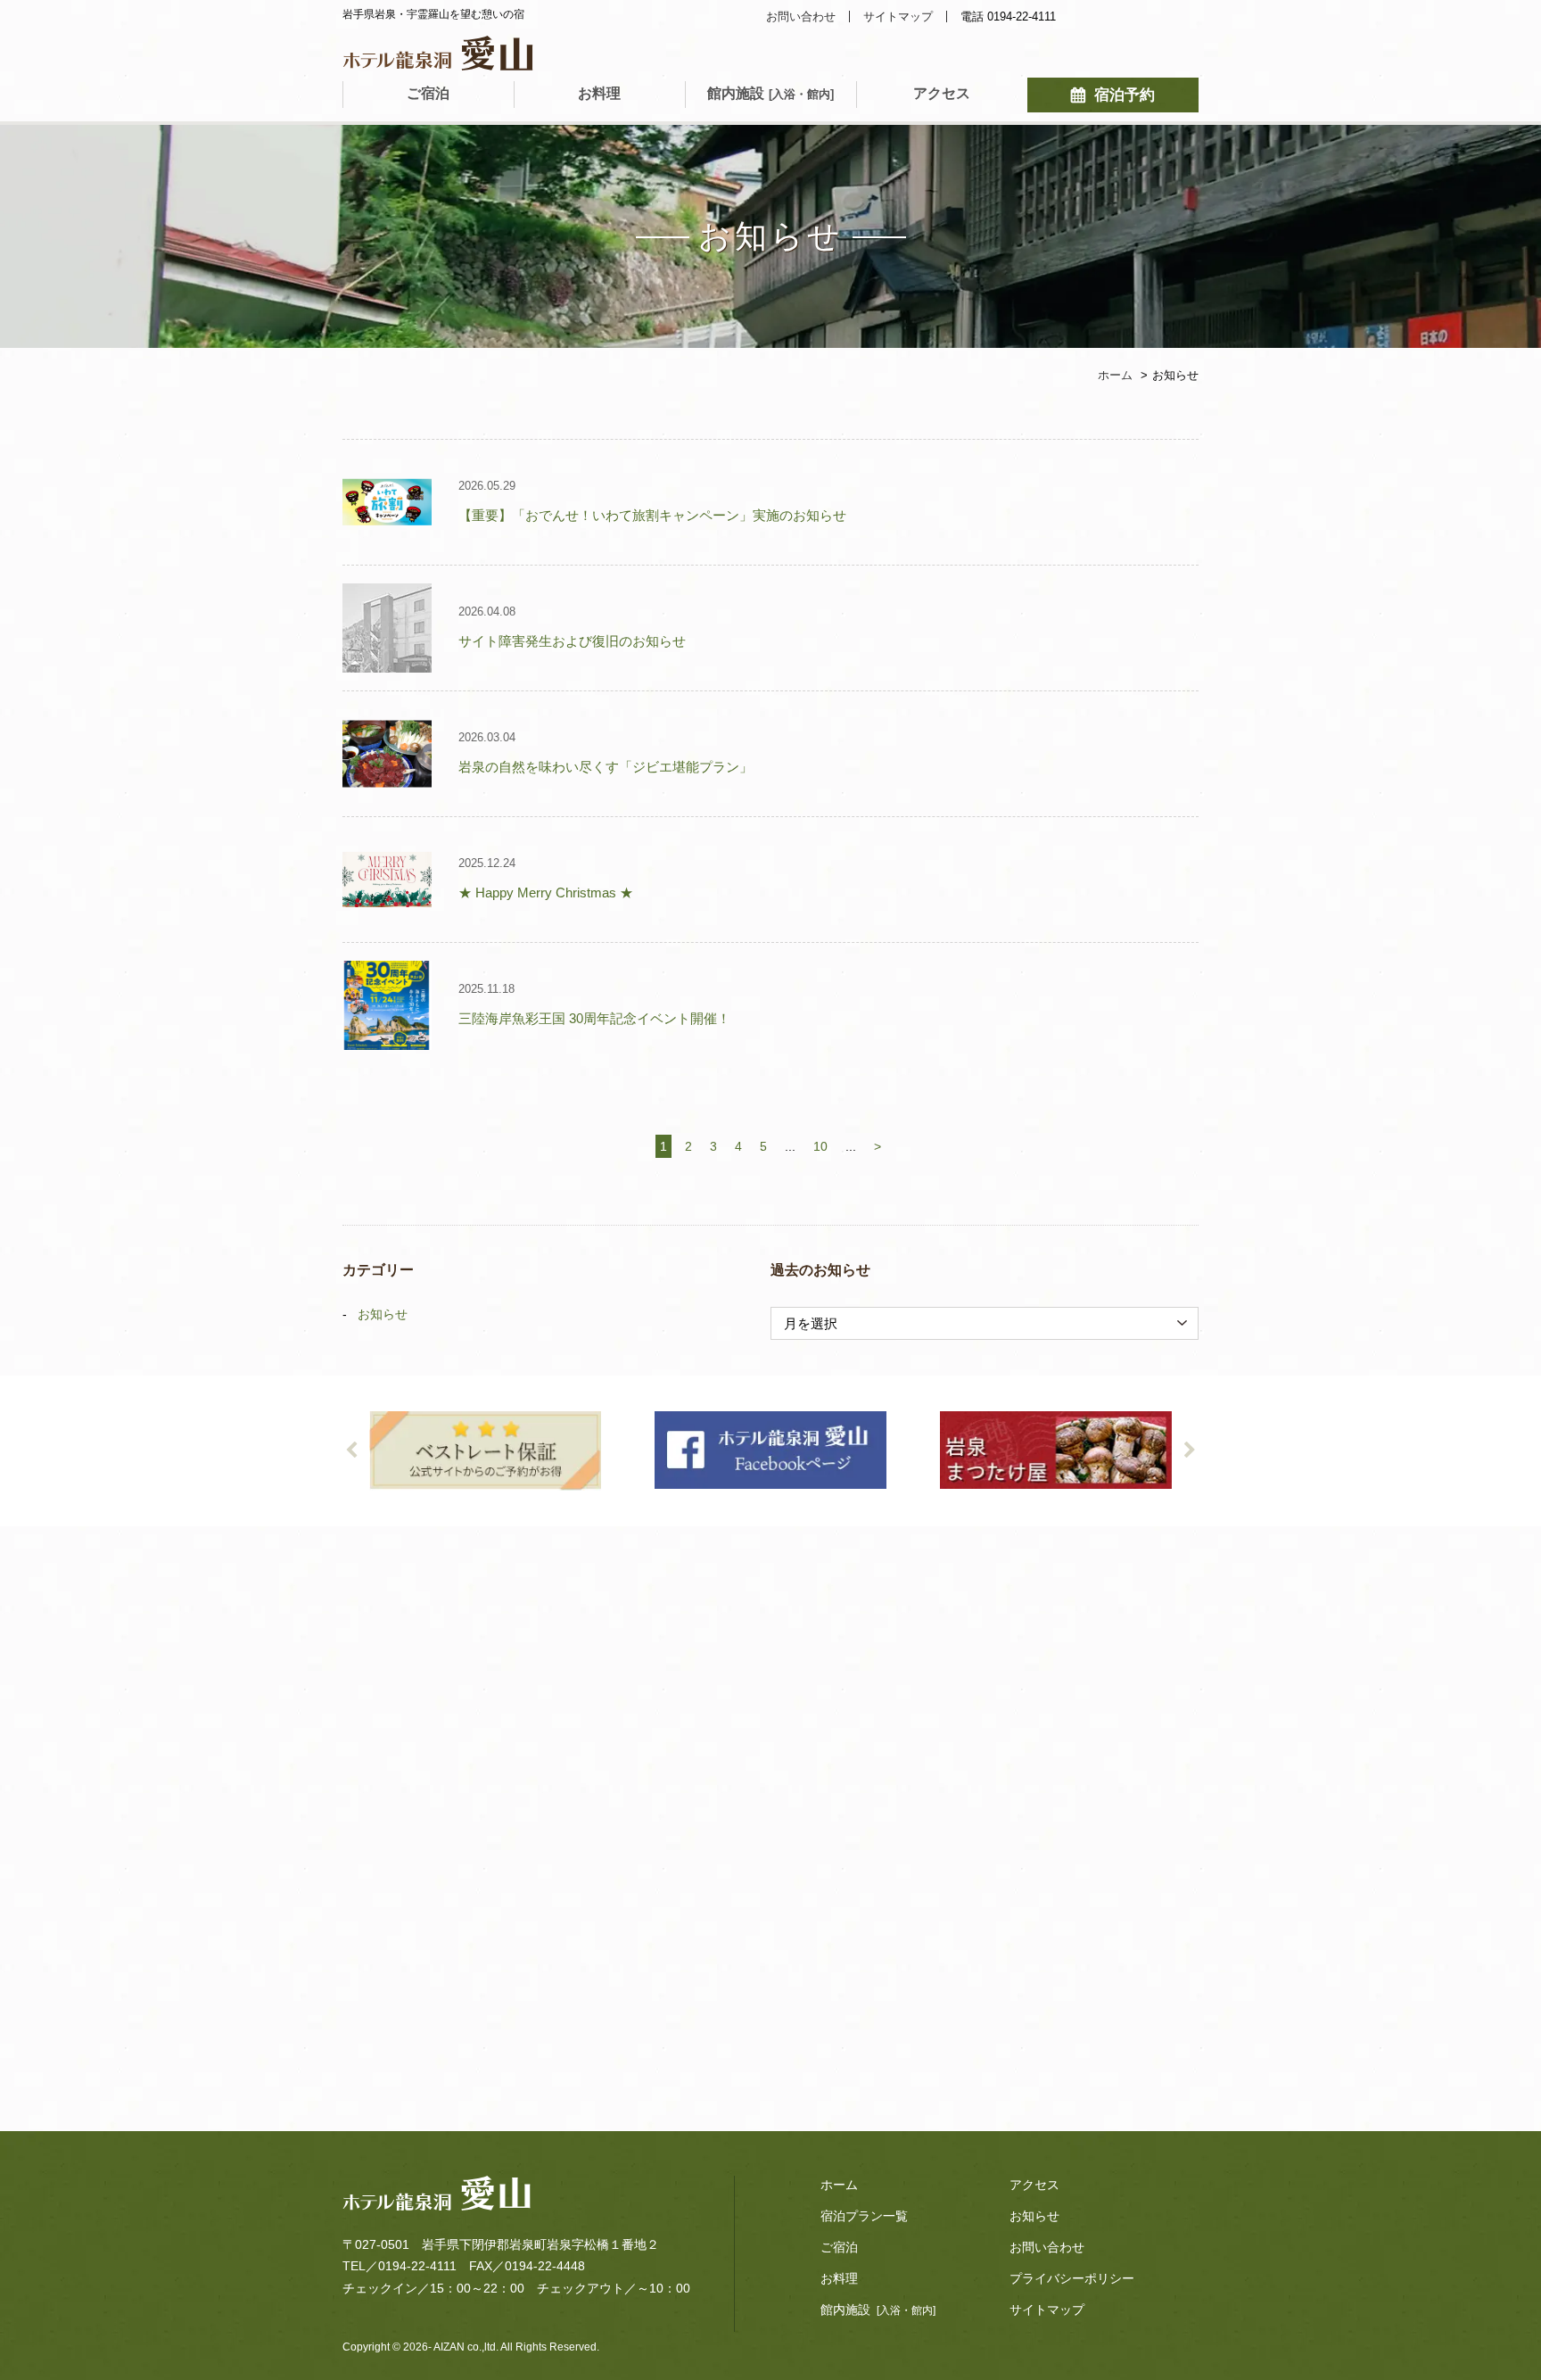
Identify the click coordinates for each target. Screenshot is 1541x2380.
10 (820, 1146)
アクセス (942, 93)
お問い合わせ (801, 17)
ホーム (839, 2185)
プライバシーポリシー (1072, 2278)
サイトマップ (898, 17)
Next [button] (1190, 1450)
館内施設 (770, 93)
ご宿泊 (428, 93)
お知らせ (383, 1314)
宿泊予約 (1125, 95)
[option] (485, 1451)
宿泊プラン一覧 (864, 2216)
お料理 (599, 93)
